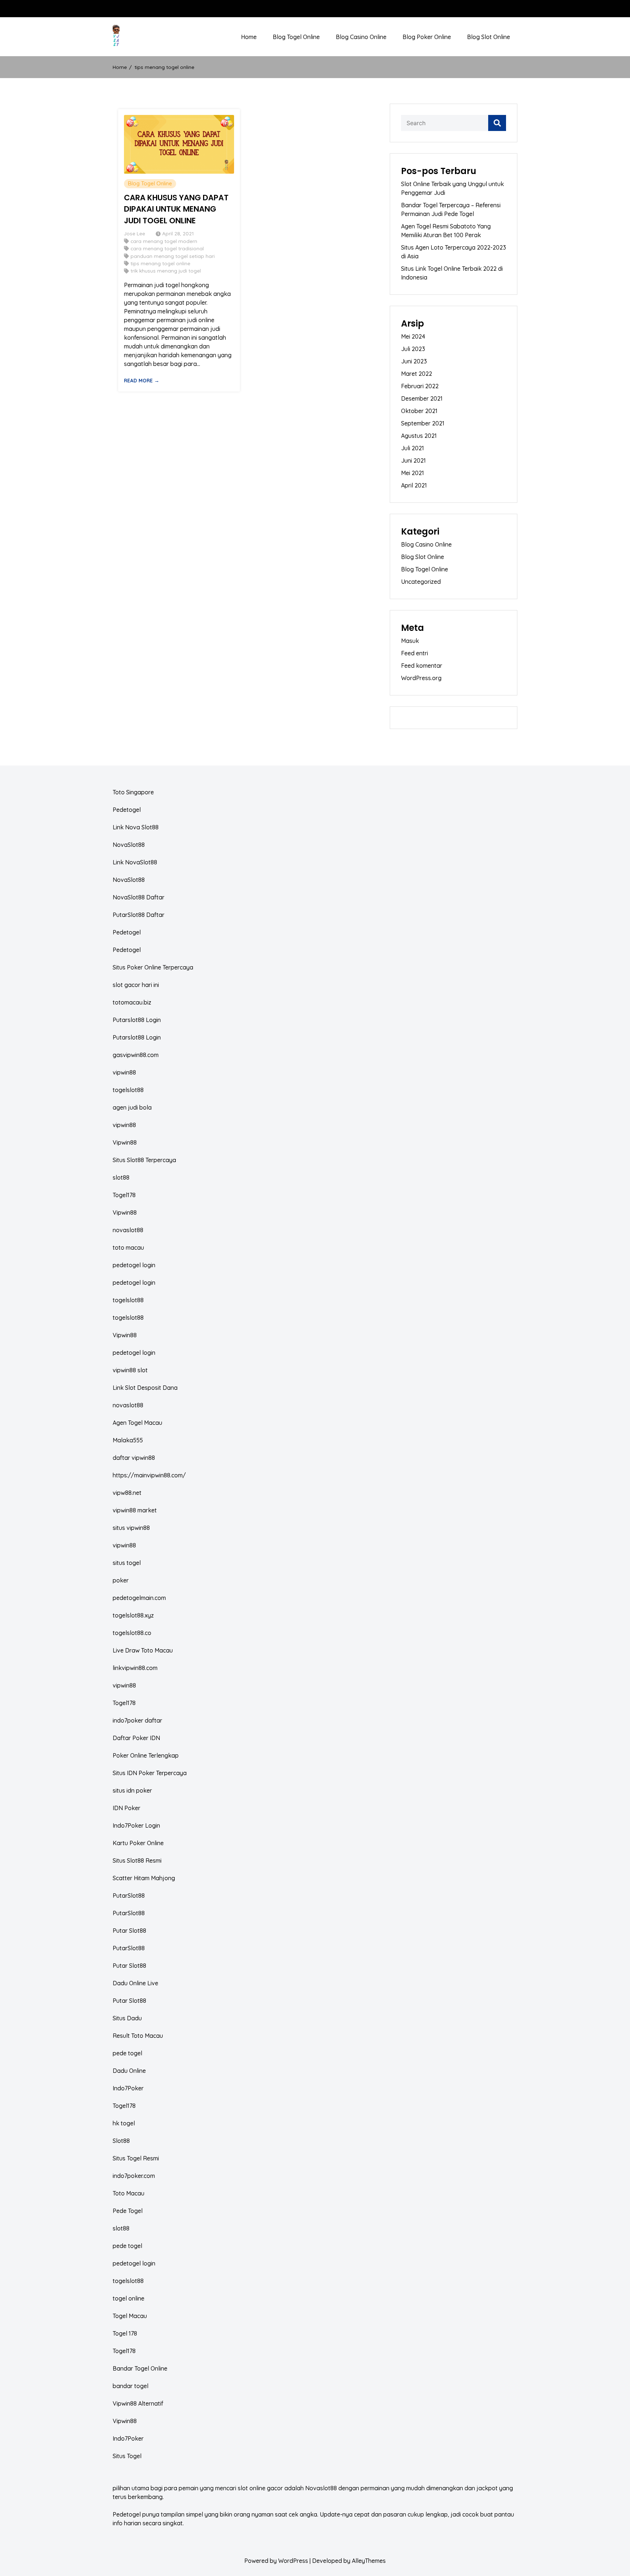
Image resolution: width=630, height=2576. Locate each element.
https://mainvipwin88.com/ (149, 1475)
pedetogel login (134, 1265)
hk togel (124, 2123)
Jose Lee (135, 233)
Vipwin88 (125, 1142)
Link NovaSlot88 (135, 862)
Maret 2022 (417, 374)
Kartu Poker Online (138, 1843)
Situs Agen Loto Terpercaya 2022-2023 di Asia (454, 252)
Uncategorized (421, 582)
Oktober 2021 (419, 411)
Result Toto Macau (138, 2036)
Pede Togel (128, 2211)
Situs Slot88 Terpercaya (144, 1160)
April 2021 (414, 485)
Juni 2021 (413, 460)
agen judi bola (132, 1107)
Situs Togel (127, 2456)
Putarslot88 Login (137, 1020)
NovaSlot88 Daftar (139, 897)
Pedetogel (127, 810)
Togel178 (124, 1195)
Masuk (410, 641)
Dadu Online (129, 2071)
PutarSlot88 (129, 1896)
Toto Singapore (133, 792)
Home (249, 37)
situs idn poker (132, 1790)
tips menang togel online (160, 263)
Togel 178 (125, 2333)
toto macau (128, 1247)
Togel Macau (130, 2316)
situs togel (127, 1563)
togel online (129, 2298)
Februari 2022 (420, 386)
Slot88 (121, 2141)
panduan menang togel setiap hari (173, 256)
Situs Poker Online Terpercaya (153, 967)
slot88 (121, 1177)
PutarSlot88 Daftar (139, 915)
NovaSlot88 (129, 845)
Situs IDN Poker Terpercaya (150, 1773)
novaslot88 (128, 1230)
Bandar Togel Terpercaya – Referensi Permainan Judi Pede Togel (451, 209)
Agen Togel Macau (137, 1423)
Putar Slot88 (129, 1931)
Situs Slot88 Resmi (137, 1860)
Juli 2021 (413, 448)
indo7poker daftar (137, 1720)
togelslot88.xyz (133, 1615)
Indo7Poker (128, 2088)
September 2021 (423, 423)
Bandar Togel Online (140, 2368)
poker (121, 1580)
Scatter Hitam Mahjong (144, 1878)
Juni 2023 (414, 361)
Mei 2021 (413, 473)
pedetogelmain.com (139, 1598)
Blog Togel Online (296, 37)
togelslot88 (128, 1090)
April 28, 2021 (178, 233)
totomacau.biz (132, 1002)
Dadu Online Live (135, 1983)
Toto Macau (129, 2193)
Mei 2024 (413, 336)
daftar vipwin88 (134, 1458)
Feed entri (415, 653)
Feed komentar (422, 666)
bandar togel (131, 2386)
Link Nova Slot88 (136, 827)
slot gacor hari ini (136, 985)
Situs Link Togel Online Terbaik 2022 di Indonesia (452, 273)
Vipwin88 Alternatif (138, 2403)
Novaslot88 (321, 2488)
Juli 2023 (413, 349)
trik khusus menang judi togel (166, 271)
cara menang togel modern (164, 241)
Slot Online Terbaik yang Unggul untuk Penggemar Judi (452, 188)
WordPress (293, 2561)
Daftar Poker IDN (136, 1738)
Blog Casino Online (361, 37)
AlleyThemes (369, 2561)
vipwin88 (124, 1072)
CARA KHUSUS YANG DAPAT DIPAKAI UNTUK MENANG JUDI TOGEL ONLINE (176, 209)
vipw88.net (127, 1493)
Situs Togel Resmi (136, 2158)
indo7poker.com (134, 2176)
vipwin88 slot (130, 1370)
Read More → (142, 380)
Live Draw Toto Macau (143, 1650)
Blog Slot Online (489, 37)
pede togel (127, 2053)
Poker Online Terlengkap (146, 1755)
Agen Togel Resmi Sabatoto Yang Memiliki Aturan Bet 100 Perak (446, 231)
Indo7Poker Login (136, 1825)
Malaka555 (128, 1440)
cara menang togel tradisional (167, 248)
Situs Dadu (127, 2018)
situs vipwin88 (131, 1528)
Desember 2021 (422, 398)
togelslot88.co (132, 1633)
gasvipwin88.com (136, 1055)
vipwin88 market (135, 1510)
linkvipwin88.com (135, 1668)
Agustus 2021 (419, 436)
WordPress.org (421, 678)
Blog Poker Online (427, 37)
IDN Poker (127, 1808)
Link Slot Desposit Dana (145, 1388)
